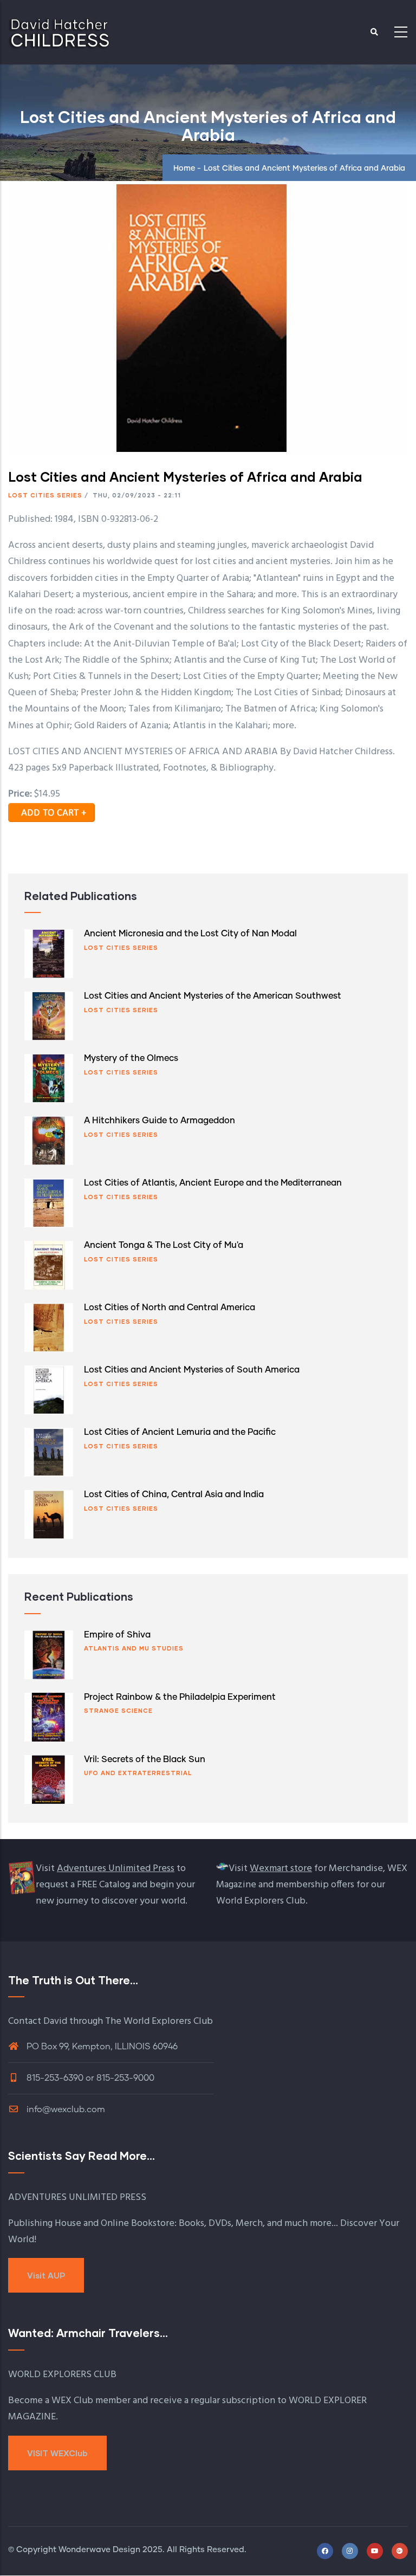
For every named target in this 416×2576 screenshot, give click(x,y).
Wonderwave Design (99, 2550)
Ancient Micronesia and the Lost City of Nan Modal (190, 934)
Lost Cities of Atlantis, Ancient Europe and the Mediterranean (213, 1183)
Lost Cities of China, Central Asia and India (174, 1494)
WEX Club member (91, 2401)
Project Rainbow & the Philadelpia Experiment (180, 1697)
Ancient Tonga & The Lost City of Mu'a (164, 1245)
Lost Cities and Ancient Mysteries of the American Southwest (213, 996)
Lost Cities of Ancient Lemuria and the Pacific (180, 1432)
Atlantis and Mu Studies (134, 1648)
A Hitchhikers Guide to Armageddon (160, 1121)
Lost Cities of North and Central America (170, 1308)
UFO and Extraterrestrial (138, 1773)
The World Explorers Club (159, 2021)
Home (184, 169)
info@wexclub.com (65, 2109)
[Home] (60, 29)
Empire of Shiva (117, 1635)
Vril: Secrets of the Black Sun (145, 1759)
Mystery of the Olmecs (131, 1058)
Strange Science (118, 1710)
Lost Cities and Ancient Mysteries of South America (192, 1370)
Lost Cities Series (45, 495)
